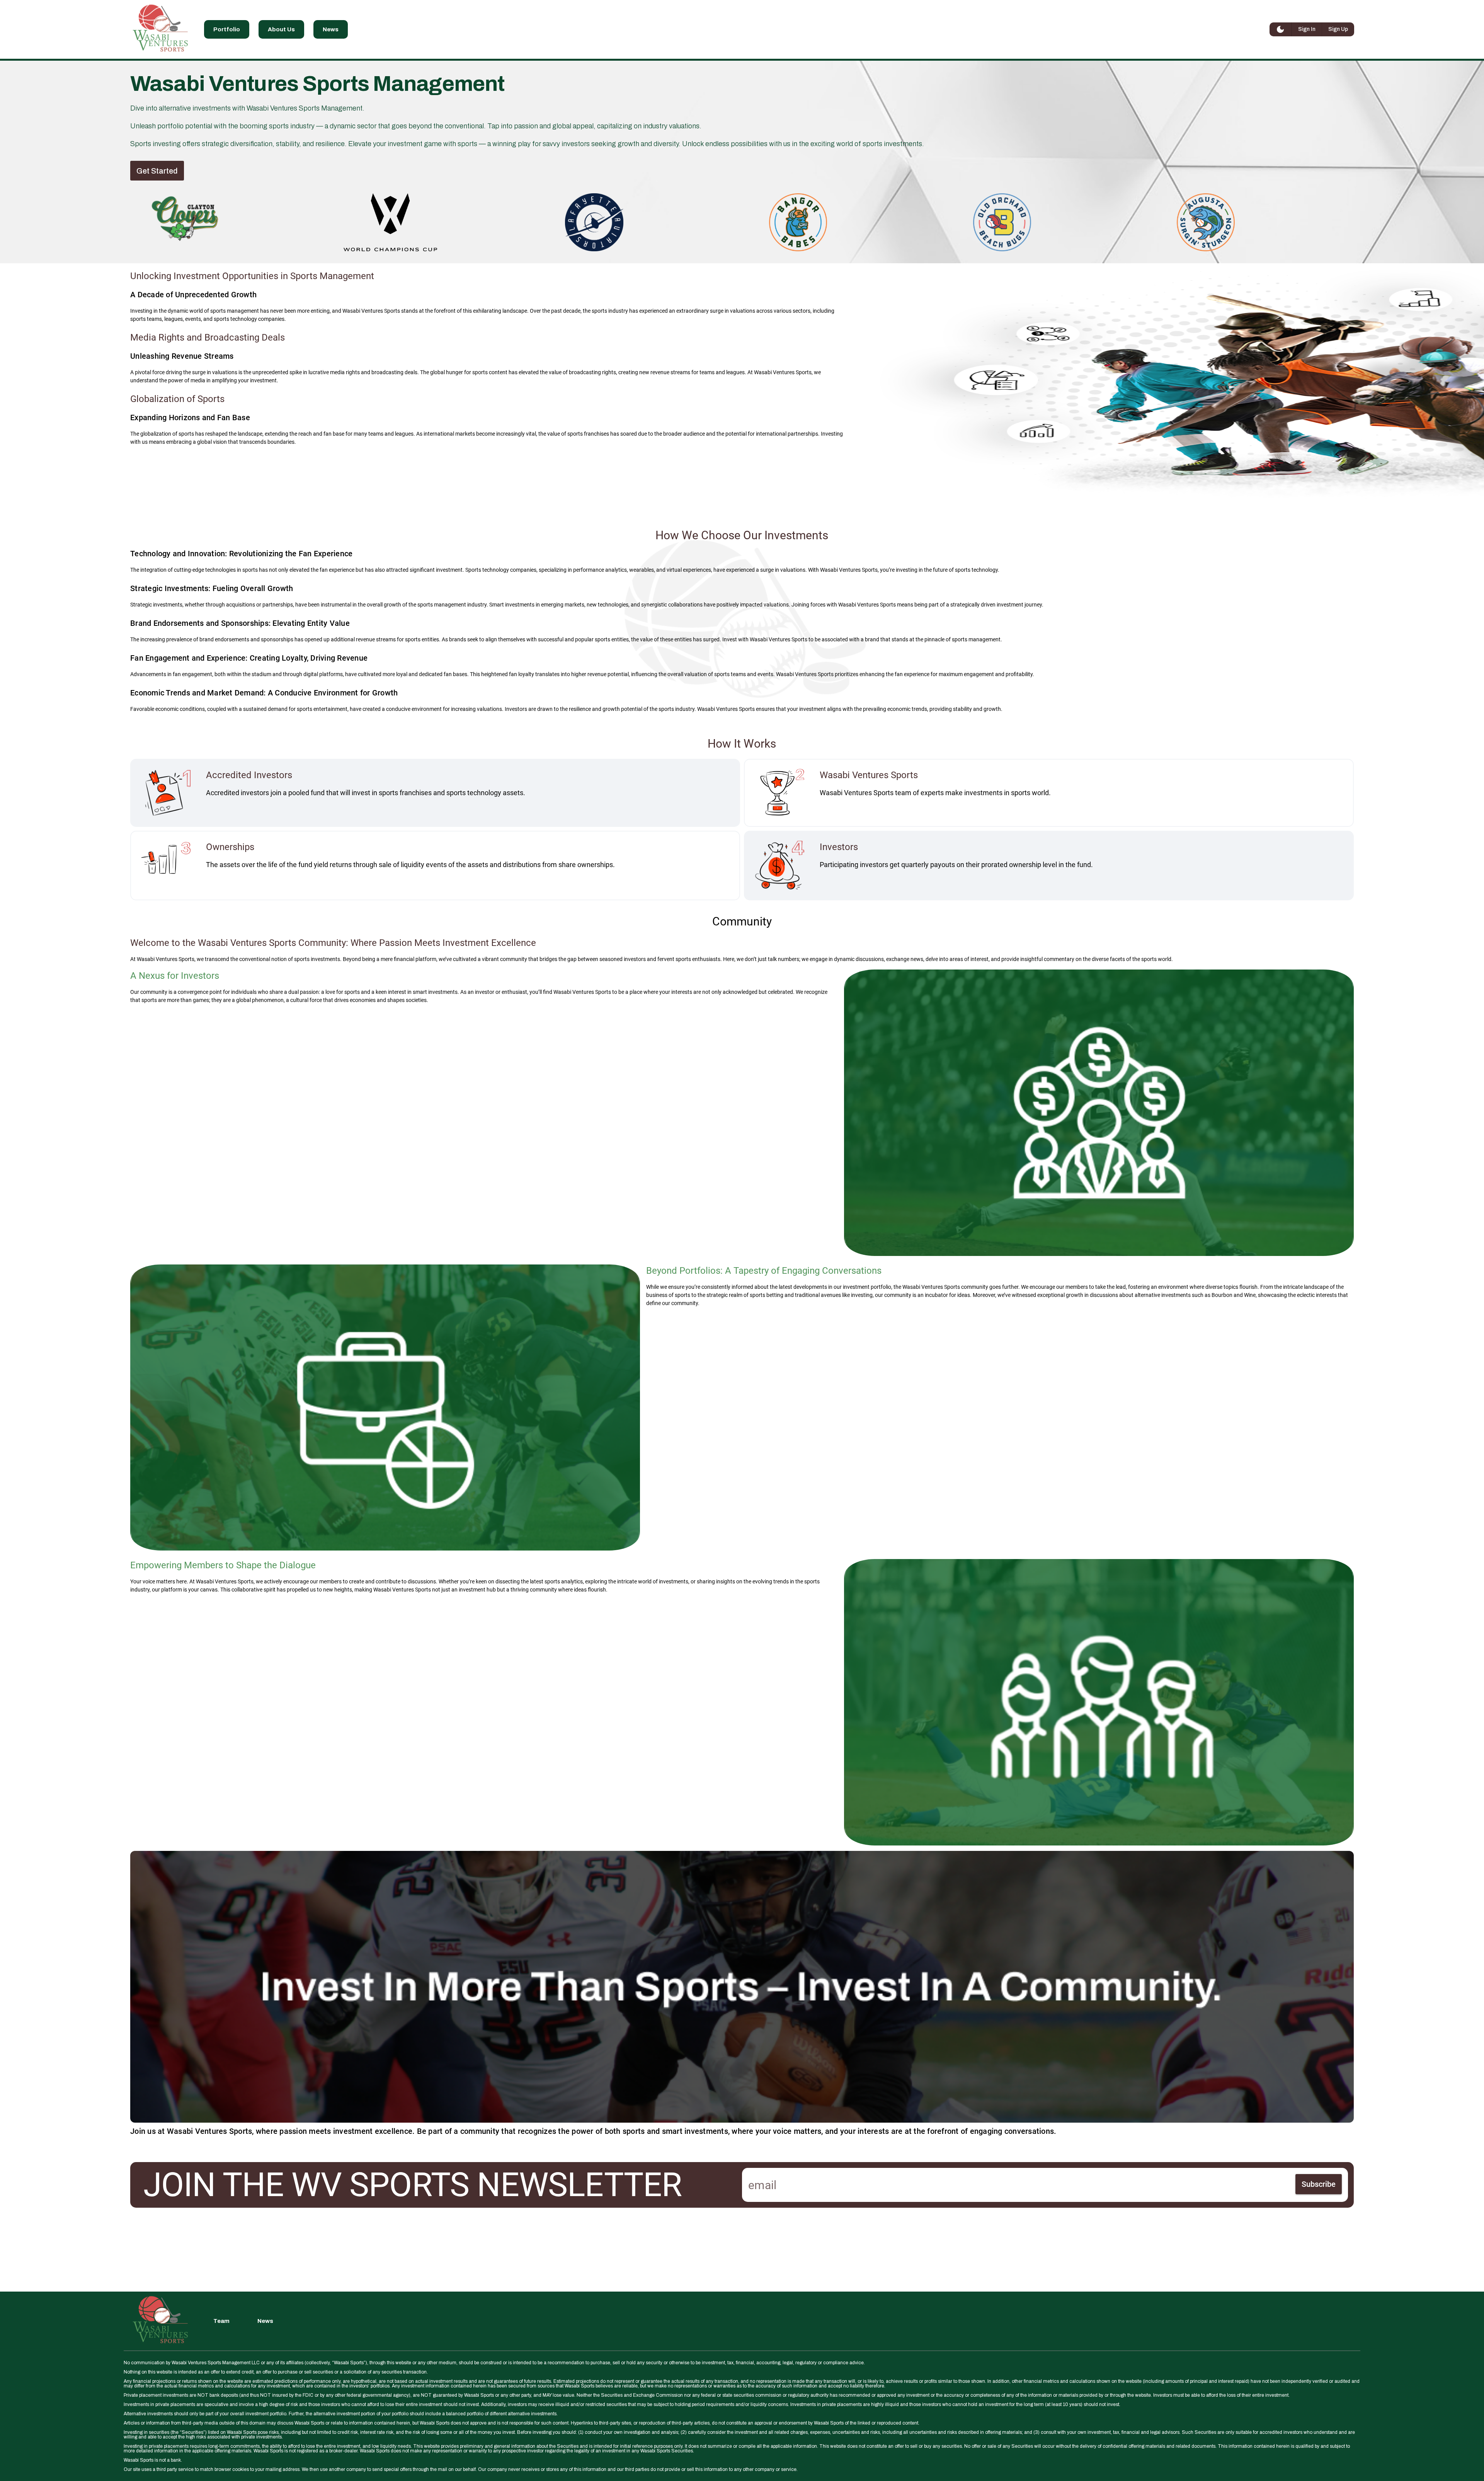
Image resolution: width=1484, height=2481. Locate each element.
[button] (157, 171)
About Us (281, 29)
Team (221, 2321)
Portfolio (227, 29)
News (331, 29)
